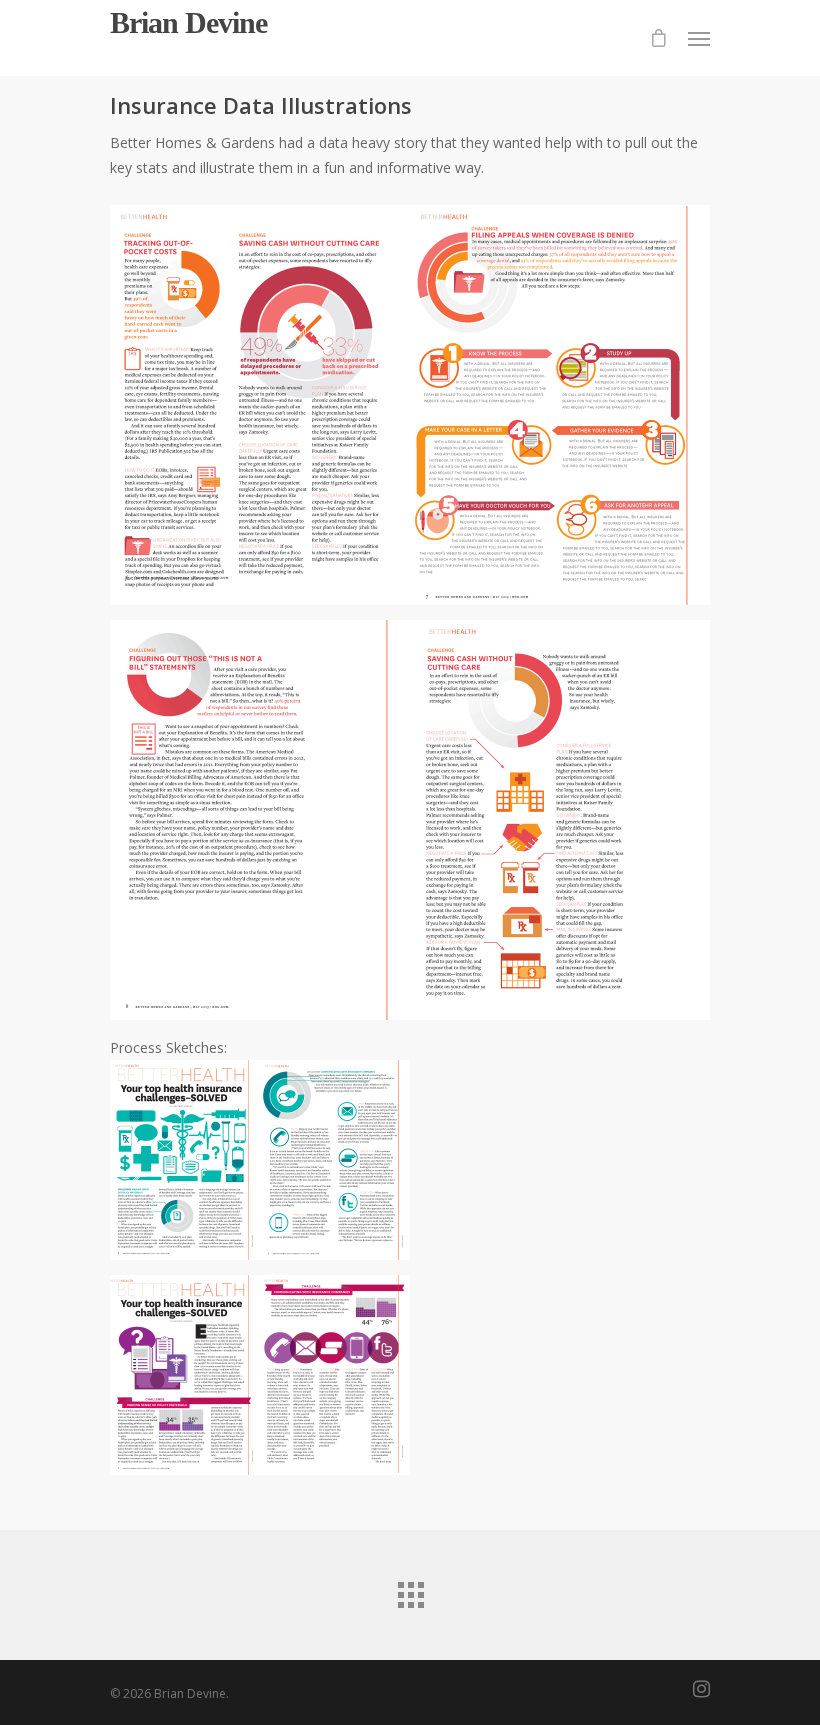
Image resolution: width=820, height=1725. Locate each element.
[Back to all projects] (410, 1590)
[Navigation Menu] (699, 38)
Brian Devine (188, 23)
